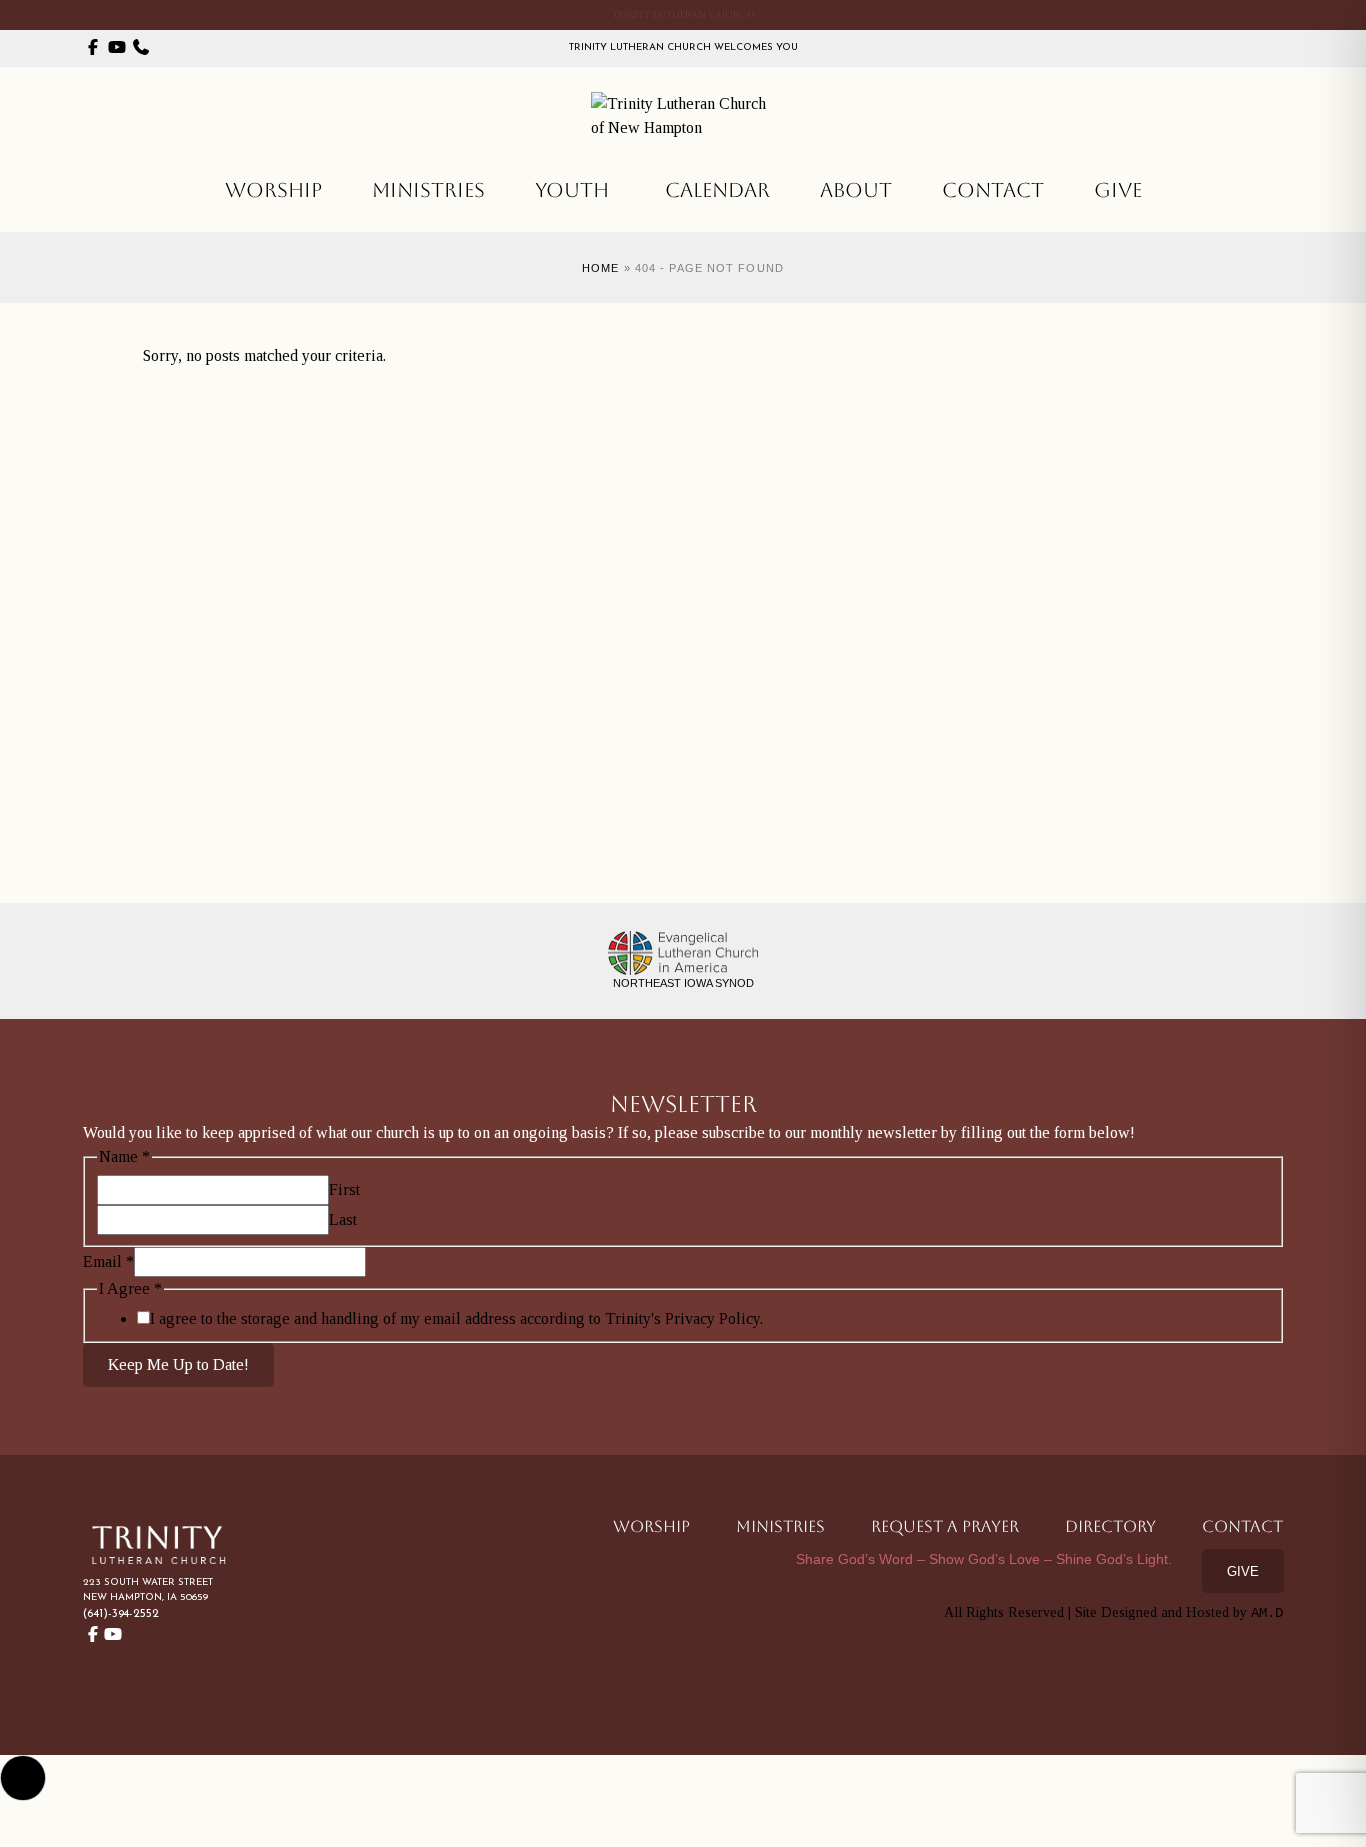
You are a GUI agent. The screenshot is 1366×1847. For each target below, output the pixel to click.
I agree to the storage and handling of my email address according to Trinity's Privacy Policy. (456, 1318)
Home (600, 268)
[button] (23, 1778)
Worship (273, 190)
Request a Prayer (945, 1526)
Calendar (717, 190)
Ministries (428, 190)
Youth (572, 190)
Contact (993, 190)
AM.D (1267, 1613)
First (344, 1189)
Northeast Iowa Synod (683, 983)
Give (1118, 190)
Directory (1110, 1526)
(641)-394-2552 (121, 1614)
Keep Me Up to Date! (178, 1364)
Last (343, 1219)
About (856, 190)
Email (108, 1261)
